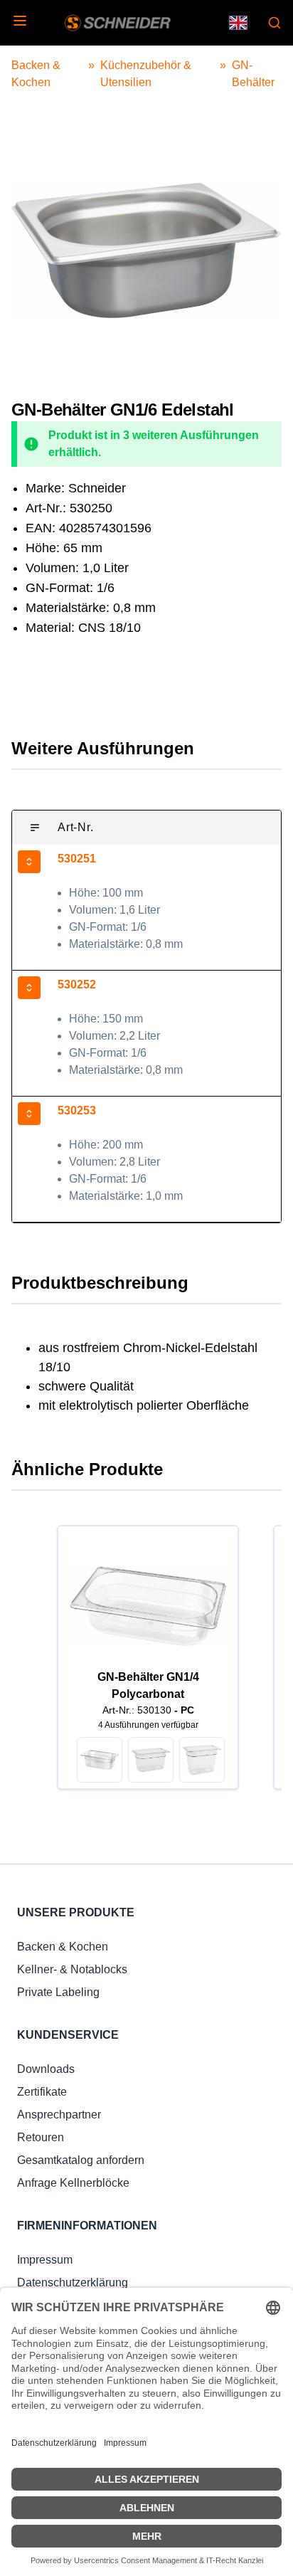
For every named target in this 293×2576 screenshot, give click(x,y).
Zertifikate (42, 2092)
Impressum (45, 2260)
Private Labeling (58, 1992)
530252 (77, 985)
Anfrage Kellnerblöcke (73, 2183)
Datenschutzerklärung (73, 2282)
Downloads (46, 2069)
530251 (77, 859)
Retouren (41, 2137)
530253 (77, 1110)
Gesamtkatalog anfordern (81, 2160)
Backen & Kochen (63, 1947)
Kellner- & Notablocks (72, 1969)
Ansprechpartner (59, 2115)
